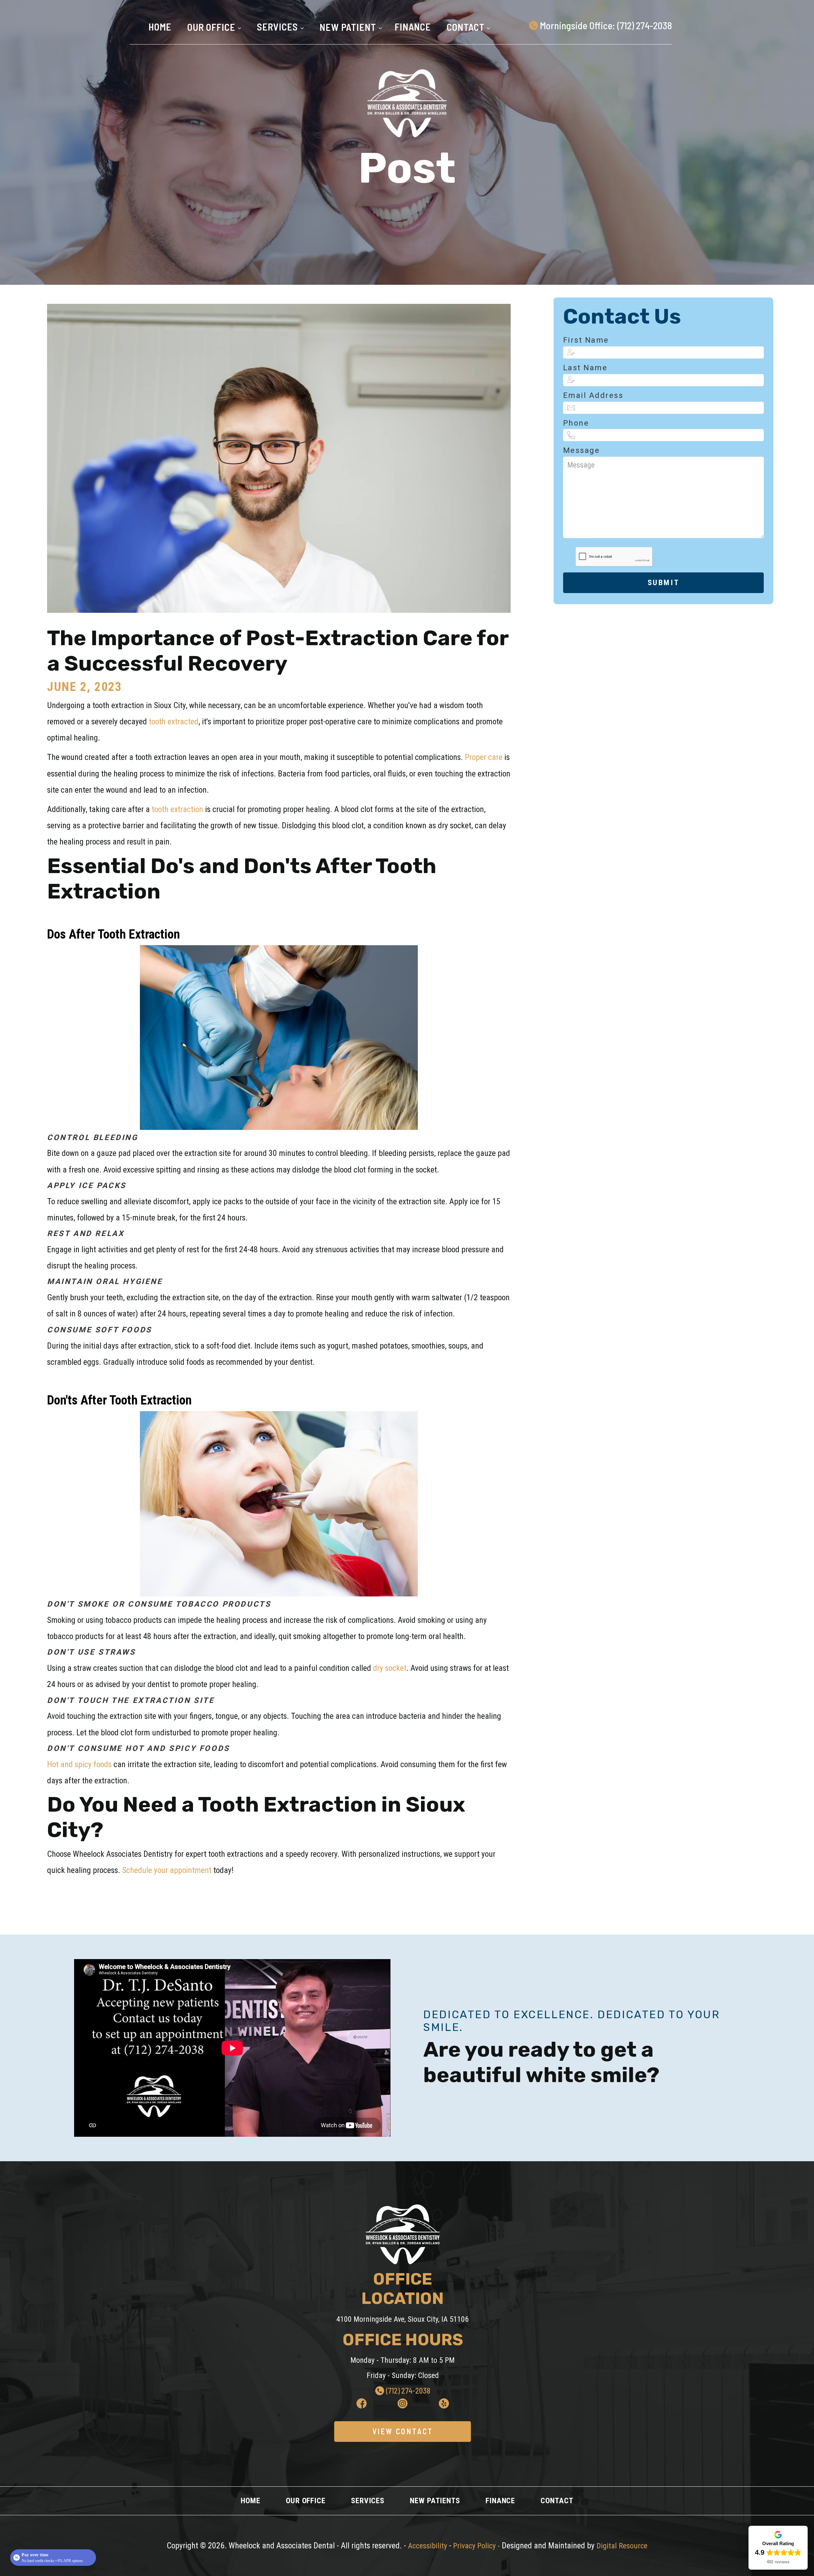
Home (160, 27)
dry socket (390, 1668)
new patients (435, 2501)
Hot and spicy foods (79, 1764)
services (368, 2501)
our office (306, 2501)
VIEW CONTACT (403, 2431)
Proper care (485, 757)
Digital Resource (622, 2546)
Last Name (585, 368)
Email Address (593, 395)
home (251, 2501)
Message (582, 450)
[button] (213, 27)
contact (557, 2501)
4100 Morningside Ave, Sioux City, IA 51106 (403, 2319)
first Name (586, 340)
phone (576, 423)
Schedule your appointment (166, 1870)
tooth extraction (177, 809)
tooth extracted (173, 721)
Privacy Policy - (477, 2546)
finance (413, 27)
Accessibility (428, 2546)
